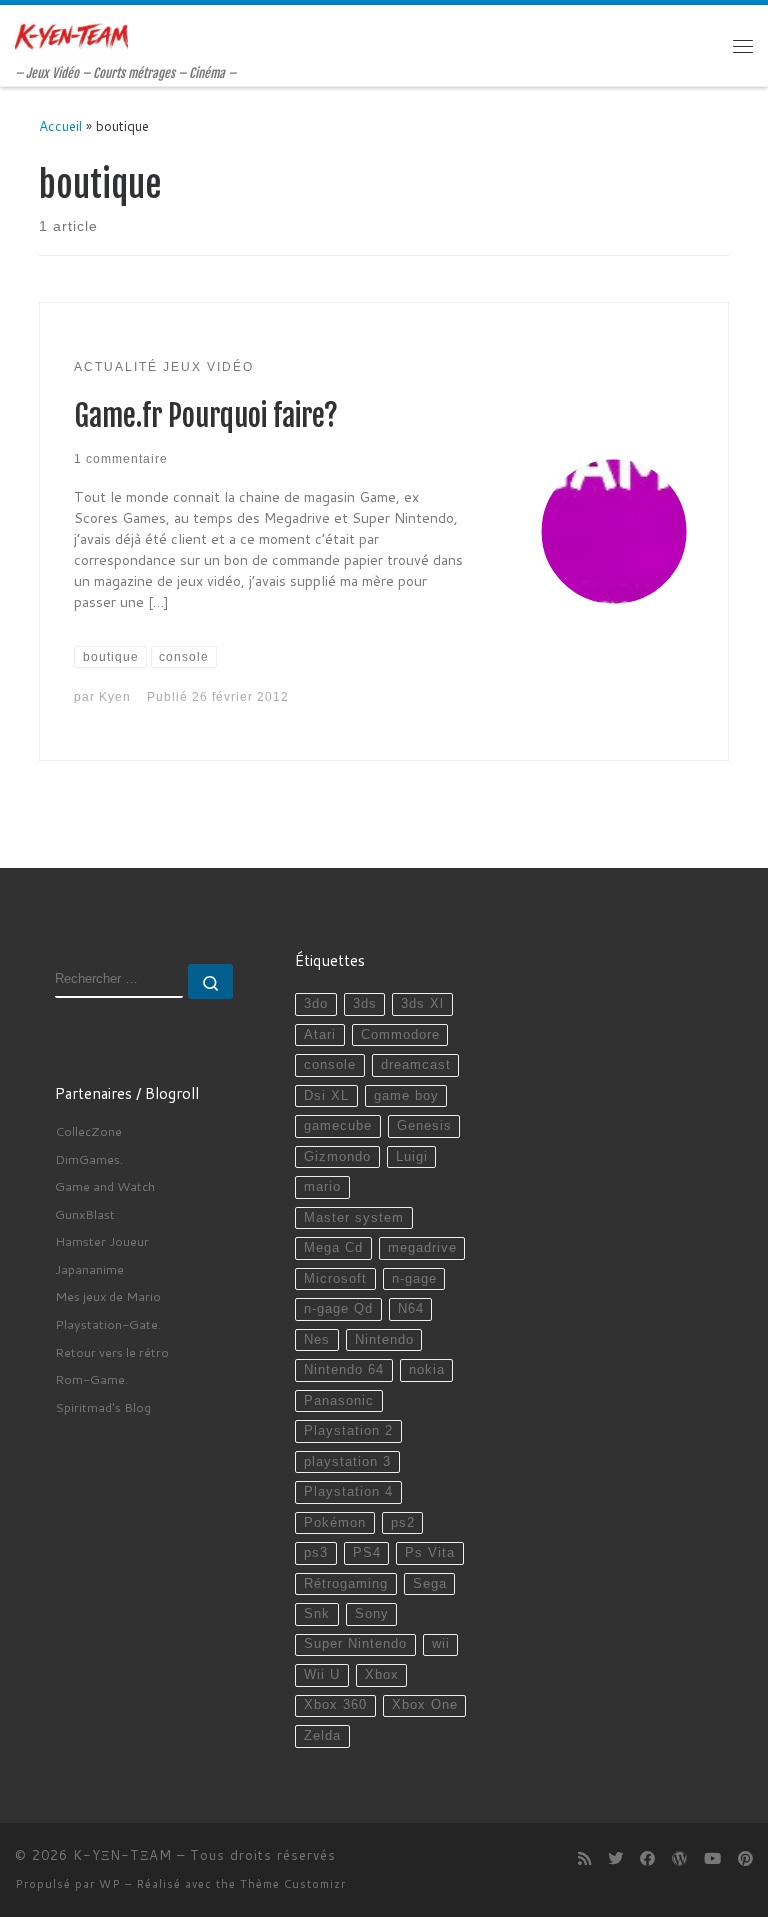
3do (316, 1004)
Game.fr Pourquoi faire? (206, 416)
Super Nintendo (355, 1644)
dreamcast (416, 1065)
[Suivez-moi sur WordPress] (679, 1859)
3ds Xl (422, 1004)
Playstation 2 (348, 1431)
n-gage (414, 1279)
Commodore (400, 1035)
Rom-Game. (91, 1379)
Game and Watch (105, 1186)
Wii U (322, 1675)
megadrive (422, 1248)
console (330, 1065)
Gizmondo (337, 1157)
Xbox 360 (335, 1705)
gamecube (338, 1126)
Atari (320, 1035)
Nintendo (384, 1340)
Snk (317, 1614)
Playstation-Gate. (108, 1324)
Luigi (412, 1157)
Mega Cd (333, 1248)
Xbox (382, 1675)
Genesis (424, 1126)
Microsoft (335, 1279)
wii (441, 1644)
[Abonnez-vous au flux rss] (584, 1859)
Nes (317, 1340)
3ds (365, 1004)
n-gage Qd (338, 1309)
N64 (411, 1309)
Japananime (89, 1269)
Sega (430, 1584)
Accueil (60, 125)
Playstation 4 (348, 1492)
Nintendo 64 (344, 1370)
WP (110, 1884)
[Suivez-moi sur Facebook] (647, 1859)
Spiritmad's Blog (103, 1407)
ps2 (403, 1523)
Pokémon (335, 1523)
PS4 (367, 1553)
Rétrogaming (346, 1584)
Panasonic (339, 1401)
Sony (372, 1614)
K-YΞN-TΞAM (122, 1855)
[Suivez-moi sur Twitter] (615, 1859)
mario (322, 1187)
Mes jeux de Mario (108, 1296)
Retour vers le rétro (112, 1352)
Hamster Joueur (102, 1241)
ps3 (316, 1553)
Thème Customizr (293, 1884)
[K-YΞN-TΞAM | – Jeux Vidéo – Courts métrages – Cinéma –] (71, 36)
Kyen (115, 696)
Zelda (322, 1736)
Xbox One (425, 1705)
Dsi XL (326, 1096)
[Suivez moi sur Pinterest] (745, 1859)
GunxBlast (85, 1214)
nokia (427, 1370)
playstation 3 (347, 1462)
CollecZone (88, 1131)
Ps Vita (430, 1553)
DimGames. (89, 1159)
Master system (354, 1218)
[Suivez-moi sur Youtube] (712, 1859)
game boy (406, 1096)
